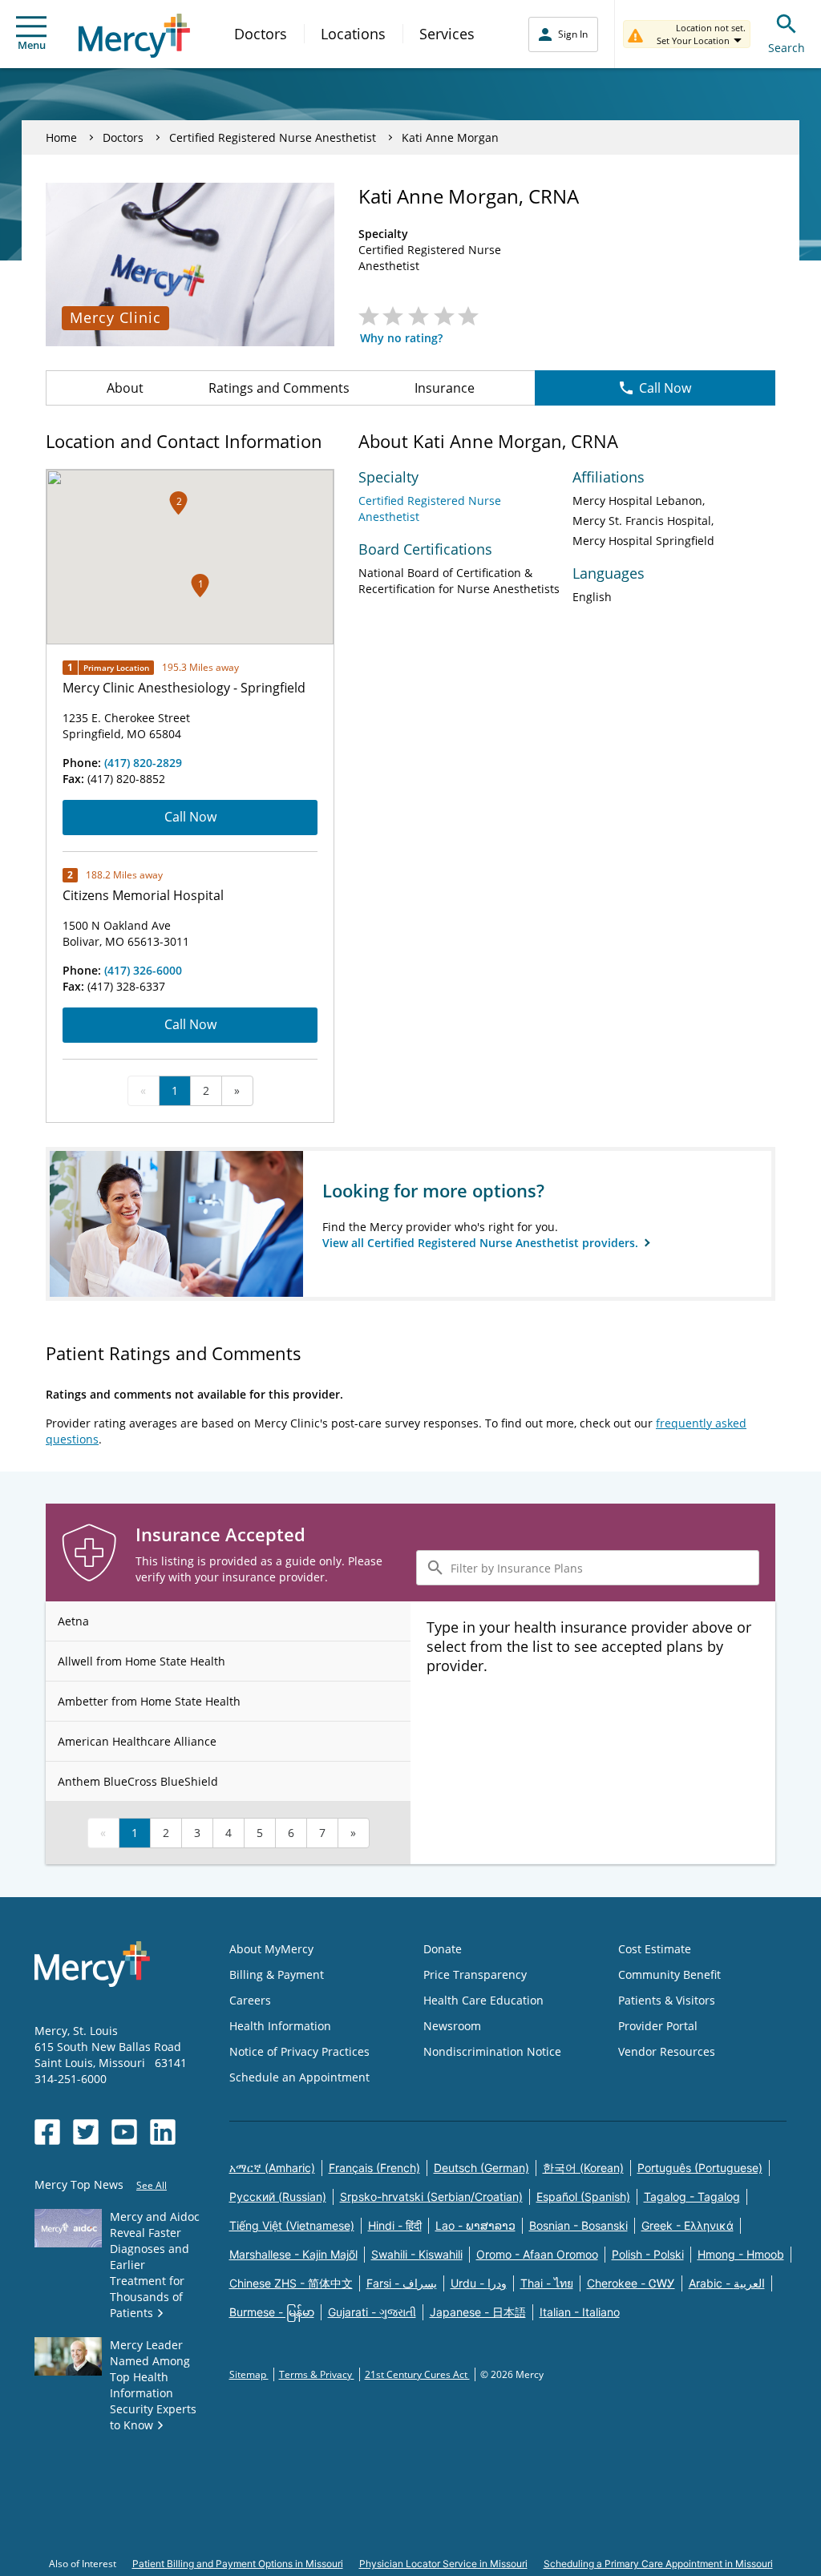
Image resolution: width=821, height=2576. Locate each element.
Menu (32, 45)
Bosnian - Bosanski (578, 2225)
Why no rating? (401, 338)
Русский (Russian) (278, 2196)
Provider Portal (658, 2026)
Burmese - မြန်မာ (272, 2312)
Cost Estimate (655, 1949)
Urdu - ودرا (479, 2283)
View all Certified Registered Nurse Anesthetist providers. (482, 1243)
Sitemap (249, 2374)
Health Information (280, 2026)
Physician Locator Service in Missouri (443, 2564)
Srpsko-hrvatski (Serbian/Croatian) (431, 2196)
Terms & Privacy (317, 2374)
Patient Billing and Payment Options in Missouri (238, 2564)
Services (447, 34)
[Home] (134, 36)
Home (61, 137)
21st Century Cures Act (417, 2374)
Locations (353, 34)
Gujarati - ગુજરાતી (372, 2312)
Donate (443, 1949)
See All (152, 2185)
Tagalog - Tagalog (692, 2196)
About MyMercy (271, 1949)
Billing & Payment (277, 1974)
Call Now (665, 388)
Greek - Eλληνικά (688, 2225)
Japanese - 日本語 (478, 2312)
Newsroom (452, 2026)
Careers (250, 2000)
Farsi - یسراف (402, 2283)
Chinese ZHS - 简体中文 (291, 2283)
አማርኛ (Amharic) (272, 2168)
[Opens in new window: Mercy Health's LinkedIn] (163, 2132)
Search (787, 48)
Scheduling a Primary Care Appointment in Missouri (658, 2564)
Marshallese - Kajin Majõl (293, 2254)
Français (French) (374, 2168)
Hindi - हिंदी (395, 2225)
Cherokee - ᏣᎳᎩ (631, 2283)
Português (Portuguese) (700, 2168)
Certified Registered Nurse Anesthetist (273, 137)
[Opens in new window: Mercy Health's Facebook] (47, 2132)
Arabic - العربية (727, 2283)
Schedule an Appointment (299, 2077)
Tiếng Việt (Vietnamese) (292, 2225)
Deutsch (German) (481, 2168)
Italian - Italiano (580, 2312)
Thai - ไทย (547, 2283)
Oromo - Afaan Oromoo (537, 2254)
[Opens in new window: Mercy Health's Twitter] (86, 2132)
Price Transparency (475, 1974)
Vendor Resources (667, 2051)
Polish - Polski (648, 2254)
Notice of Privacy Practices (299, 2051)
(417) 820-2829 (143, 763)
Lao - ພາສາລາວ (475, 2225)
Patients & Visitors (667, 2000)
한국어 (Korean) (583, 2168)
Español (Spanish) (583, 2196)
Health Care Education (483, 2000)
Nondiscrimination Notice (492, 2051)
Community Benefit (669, 1974)
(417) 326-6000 (143, 970)
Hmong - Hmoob (741, 2254)
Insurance (445, 388)
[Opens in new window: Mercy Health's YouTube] (124, 2132)
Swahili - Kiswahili (417, 2254)
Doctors (261, 34)
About (125, 388)
